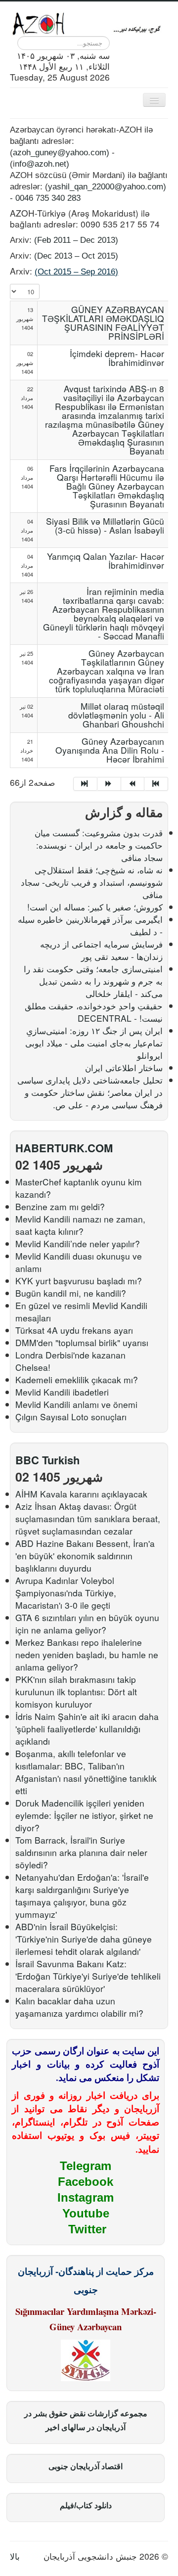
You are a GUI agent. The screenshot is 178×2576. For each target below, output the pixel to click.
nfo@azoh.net (41, 164)
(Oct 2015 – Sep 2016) (76, 271)
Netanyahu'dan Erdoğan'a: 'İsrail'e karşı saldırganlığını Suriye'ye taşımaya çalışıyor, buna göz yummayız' (82, 1896)
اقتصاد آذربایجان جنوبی (86, 2466)
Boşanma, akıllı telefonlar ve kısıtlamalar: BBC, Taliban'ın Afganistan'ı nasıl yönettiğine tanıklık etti (86, 1772)
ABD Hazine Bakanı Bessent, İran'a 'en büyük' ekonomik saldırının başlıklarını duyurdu (85, 1556)
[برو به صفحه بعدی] (133, 784)
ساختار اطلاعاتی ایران (124, 1067)
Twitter (87, 2229)
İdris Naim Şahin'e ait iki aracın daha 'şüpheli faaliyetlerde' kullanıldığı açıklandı (87, 1729)
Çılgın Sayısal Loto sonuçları (71, 1417)
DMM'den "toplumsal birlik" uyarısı (82, 1342)
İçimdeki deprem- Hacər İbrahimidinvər (117, 358)
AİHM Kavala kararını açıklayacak (81, 1494)
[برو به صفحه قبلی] (109, 784)
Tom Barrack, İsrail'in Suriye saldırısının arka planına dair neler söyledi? (81, 1852)
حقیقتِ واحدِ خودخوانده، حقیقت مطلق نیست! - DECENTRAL (94, 1012)
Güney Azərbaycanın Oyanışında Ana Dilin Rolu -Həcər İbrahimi (110, 750)
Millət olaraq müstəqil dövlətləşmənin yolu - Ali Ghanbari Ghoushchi (116, 715)
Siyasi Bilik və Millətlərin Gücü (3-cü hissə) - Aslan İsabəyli (105, 525)
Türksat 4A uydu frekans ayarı (74, 1330)
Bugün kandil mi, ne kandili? (71, 1293)
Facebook (86, 2182)
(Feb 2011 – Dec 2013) (76, 240)
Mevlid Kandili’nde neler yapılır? (78, 1243)
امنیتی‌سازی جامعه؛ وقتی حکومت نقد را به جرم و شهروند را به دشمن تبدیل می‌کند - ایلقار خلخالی (93, 981)
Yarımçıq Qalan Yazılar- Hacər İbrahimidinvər (106, 561)
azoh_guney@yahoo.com (60, 152)
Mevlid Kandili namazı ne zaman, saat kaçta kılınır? (80, 1225)
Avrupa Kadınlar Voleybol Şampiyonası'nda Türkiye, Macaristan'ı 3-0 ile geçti (66, 1593)
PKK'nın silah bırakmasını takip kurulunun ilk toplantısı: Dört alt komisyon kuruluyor (76, 1692)
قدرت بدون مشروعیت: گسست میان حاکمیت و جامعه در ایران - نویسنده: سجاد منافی (99, 845)
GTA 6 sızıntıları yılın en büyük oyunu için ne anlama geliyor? (87, 1624)
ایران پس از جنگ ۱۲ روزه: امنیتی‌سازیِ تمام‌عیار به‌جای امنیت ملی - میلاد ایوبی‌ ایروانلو (94, 1043)
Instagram (86, 2197)
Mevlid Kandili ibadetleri (62, 1392)
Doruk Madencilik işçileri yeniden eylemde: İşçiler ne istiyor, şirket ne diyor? (84, 1815)
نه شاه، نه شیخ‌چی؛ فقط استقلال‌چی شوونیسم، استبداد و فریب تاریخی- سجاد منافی (92, 882)
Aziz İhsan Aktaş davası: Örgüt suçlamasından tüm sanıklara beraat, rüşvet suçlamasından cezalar (88, 1518)
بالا (15, 2556)
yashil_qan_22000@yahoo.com (106, 186)
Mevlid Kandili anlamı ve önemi (76, 1404)
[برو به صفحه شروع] (85, 784)
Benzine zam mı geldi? (60, 1206)
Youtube (86, 2213)
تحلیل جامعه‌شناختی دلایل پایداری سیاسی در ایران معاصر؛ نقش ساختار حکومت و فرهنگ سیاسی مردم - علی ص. (90, 1092)
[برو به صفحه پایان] (156, 784)
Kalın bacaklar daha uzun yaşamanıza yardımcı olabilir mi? (79, 2007)
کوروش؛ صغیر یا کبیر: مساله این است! (95, 907)
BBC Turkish (47, 1460)
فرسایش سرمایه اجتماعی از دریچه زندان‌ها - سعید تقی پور (101, 950)
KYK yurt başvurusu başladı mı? (79, 1281)
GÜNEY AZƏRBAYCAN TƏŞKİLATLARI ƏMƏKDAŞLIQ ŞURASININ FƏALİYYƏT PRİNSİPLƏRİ (103, 323)
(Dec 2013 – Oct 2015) (76, 256)
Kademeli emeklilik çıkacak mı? (77, 1379)
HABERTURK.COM (64, 1148)
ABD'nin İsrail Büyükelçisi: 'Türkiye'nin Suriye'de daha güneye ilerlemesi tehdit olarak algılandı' (84, 1939)
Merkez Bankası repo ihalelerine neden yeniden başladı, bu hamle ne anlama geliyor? (87, 1654)
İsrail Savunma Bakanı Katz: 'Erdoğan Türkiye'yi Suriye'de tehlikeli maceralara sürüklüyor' (88, 1976)
